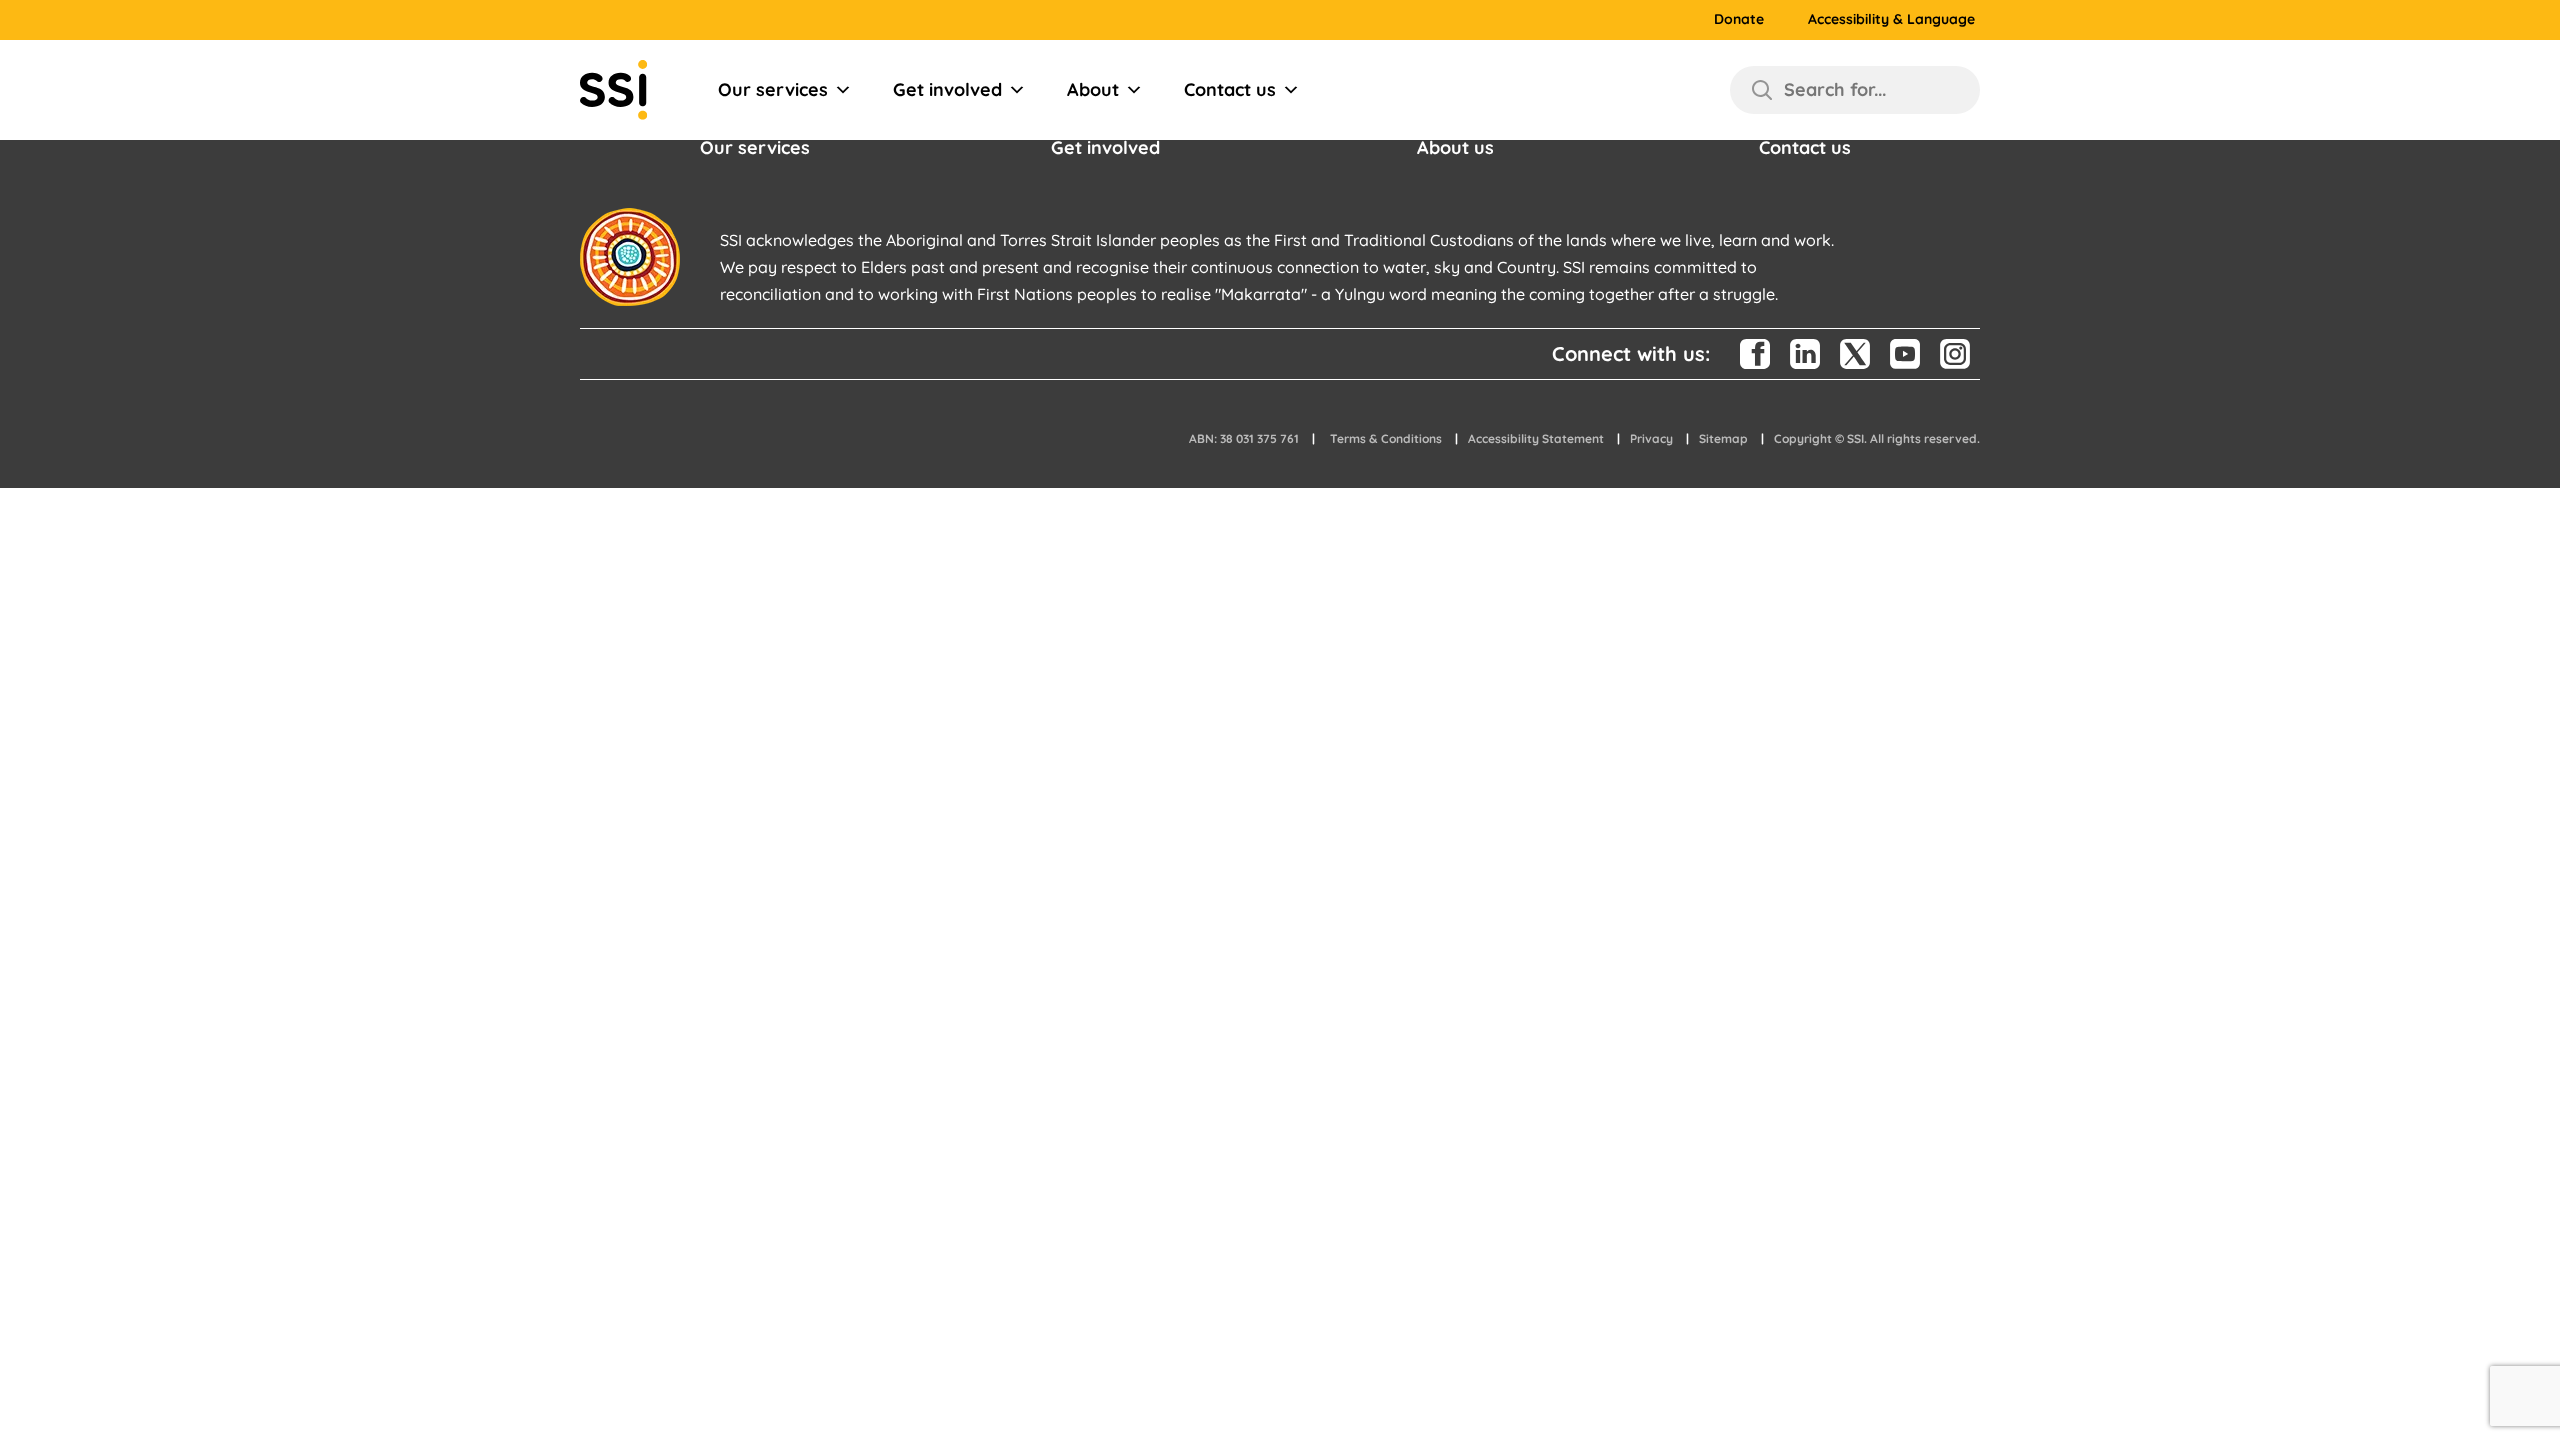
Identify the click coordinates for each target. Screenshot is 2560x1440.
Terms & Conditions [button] (1386, 438)
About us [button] (1455, 147)
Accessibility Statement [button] (1536, 438)
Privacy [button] (1651, 438)
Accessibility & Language (1891, 19)
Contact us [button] (1805, 147)
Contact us (1230, 89)
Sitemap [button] (1723, 438)
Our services (773, 89)
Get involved (947, 89)
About (1093, 89)
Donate (1739, 19)
